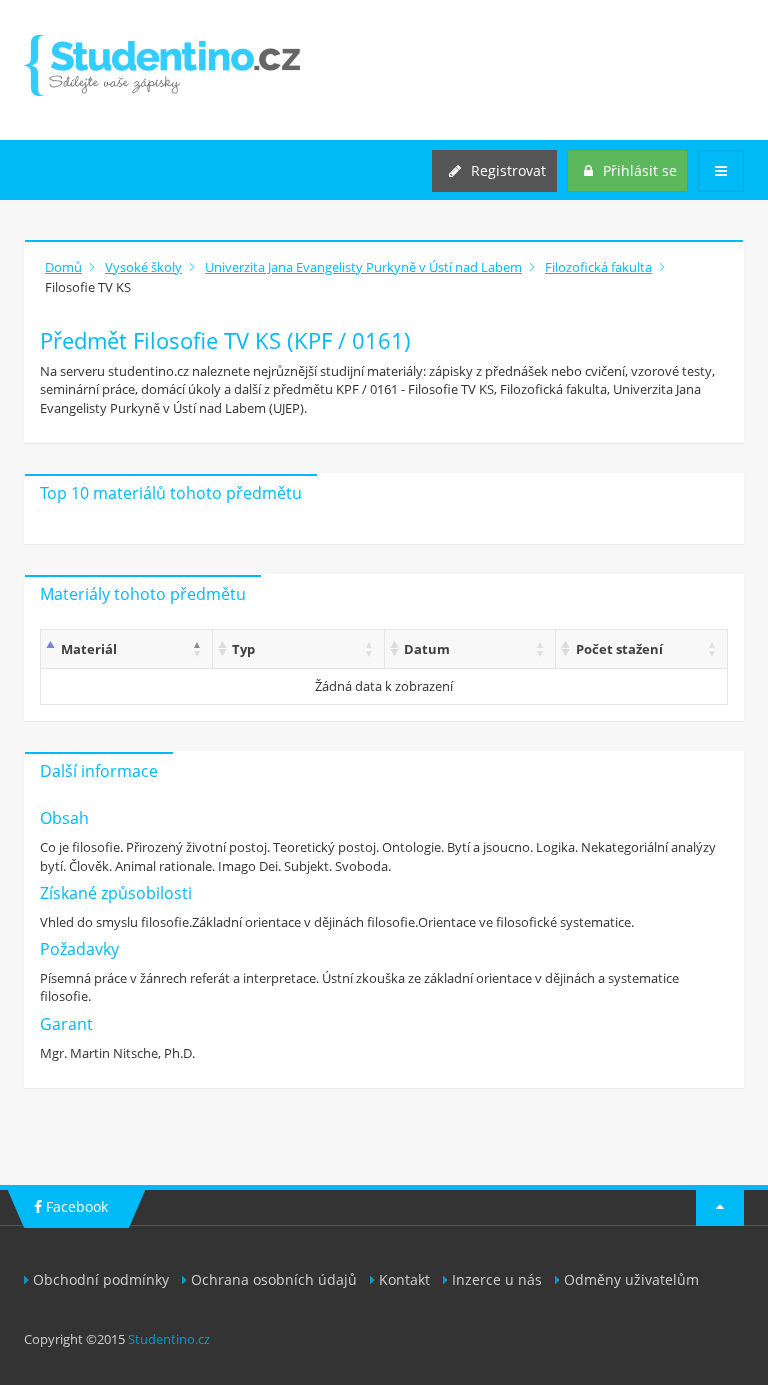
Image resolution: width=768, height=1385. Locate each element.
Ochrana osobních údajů (274, 1279)
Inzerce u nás (497, 1279)
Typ (243, 649)
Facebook (75, 1206)
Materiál (89, 649)
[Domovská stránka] (162, 65)
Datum (427, 649)
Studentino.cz (169, 1339)
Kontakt (404, 1279)
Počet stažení (619, 649)
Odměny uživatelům (631, 1279)
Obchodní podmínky (101, 1279)
